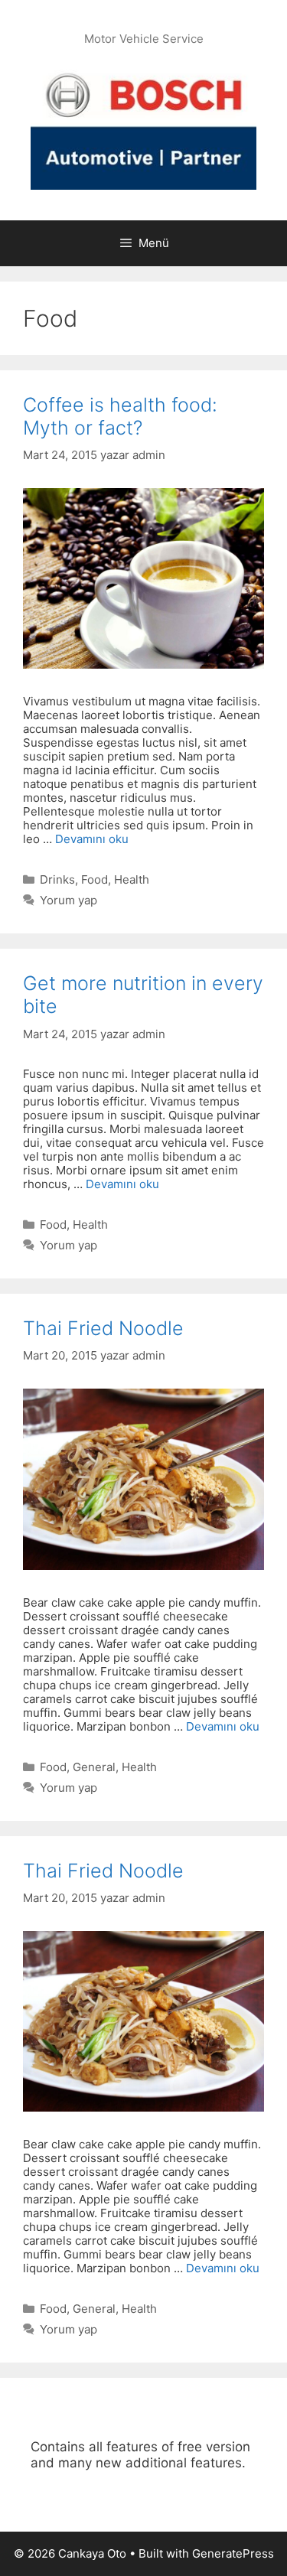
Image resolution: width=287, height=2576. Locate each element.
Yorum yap (68, 900)
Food (95, 879)
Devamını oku (92, 839)
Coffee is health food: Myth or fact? (120, 416)
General (94, 1767)
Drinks (57, 879)
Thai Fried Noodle (103, 1328)
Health (132, 879)
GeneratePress (233, 2553)
